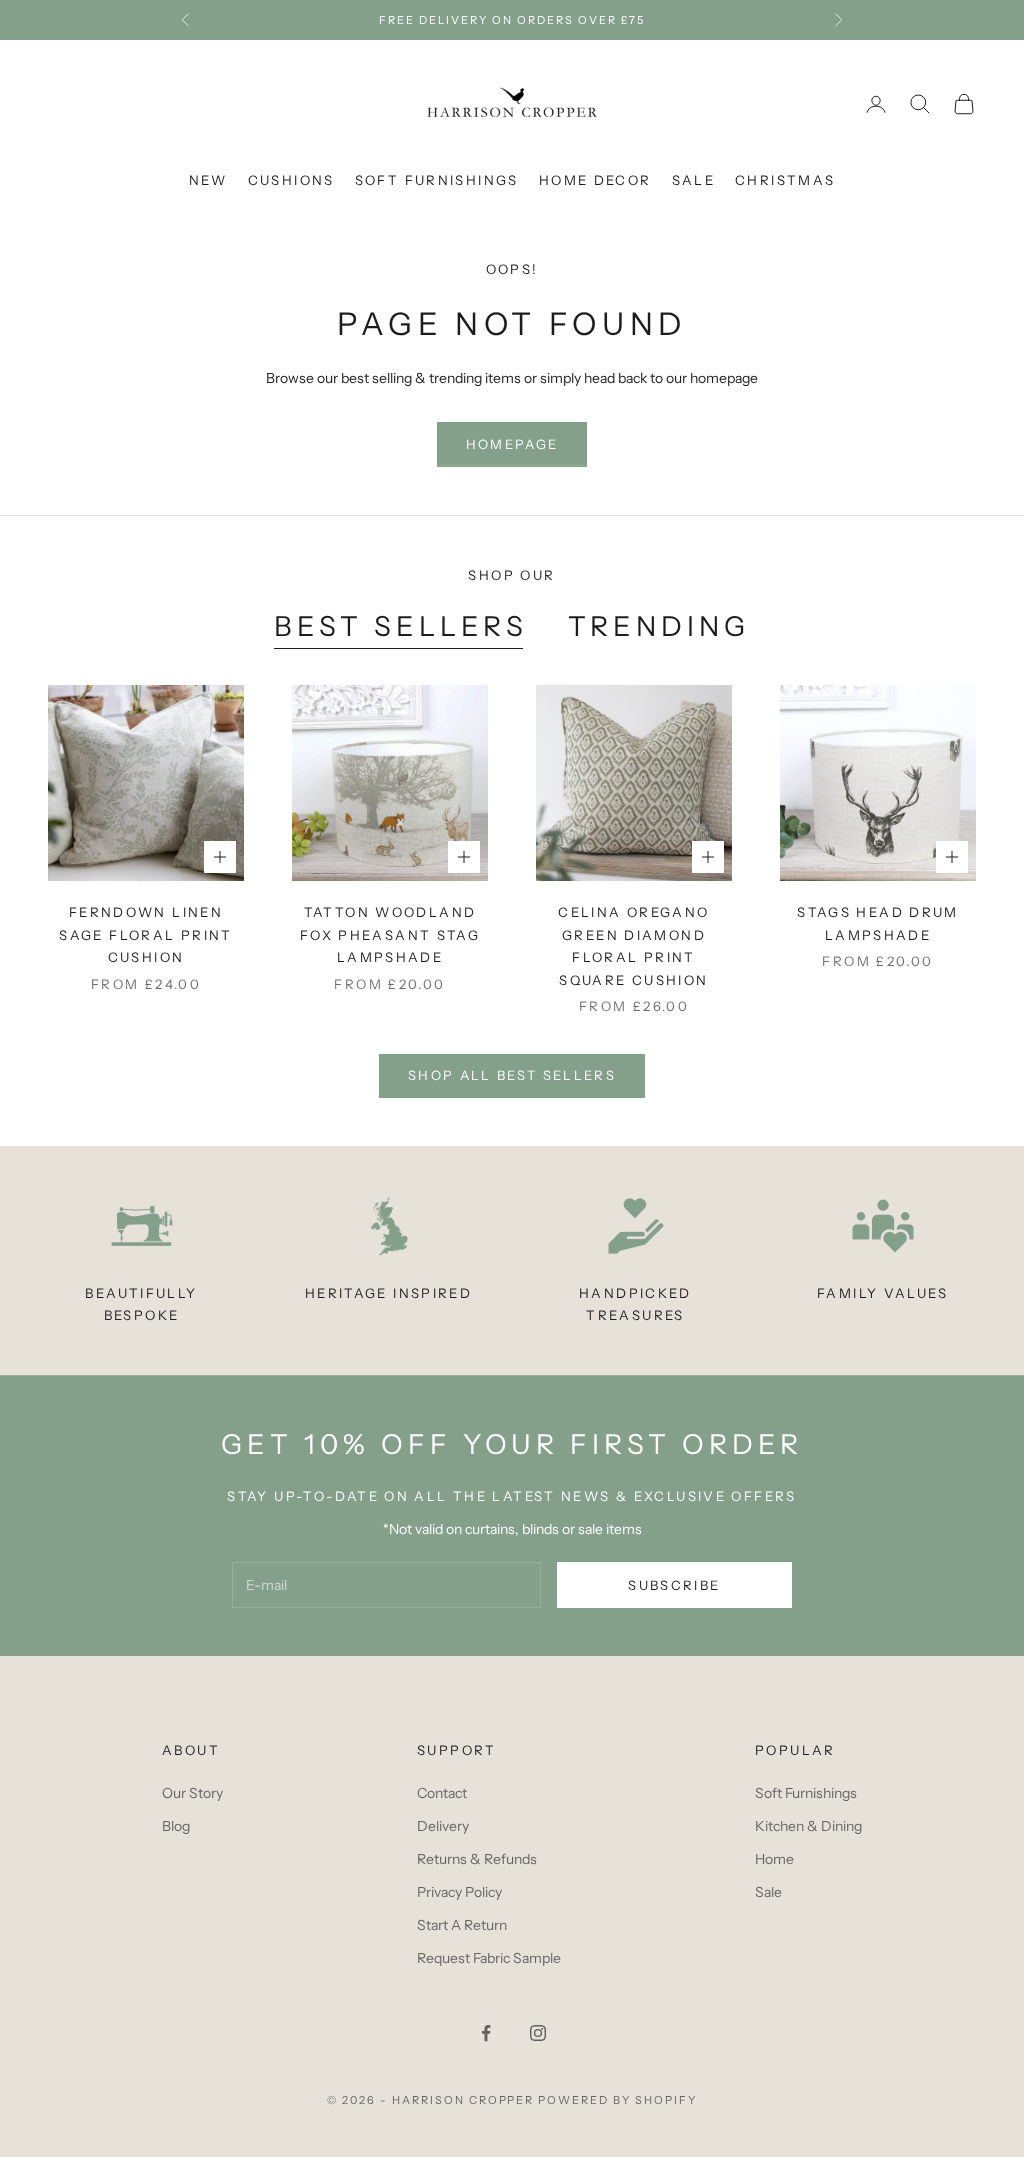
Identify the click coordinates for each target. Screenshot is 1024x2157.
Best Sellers (401, 626)
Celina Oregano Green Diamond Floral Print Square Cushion (633, 945)
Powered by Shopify (617, 2100)
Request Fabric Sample (489, 1958)
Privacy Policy (459, 1892)
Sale (694, 180)
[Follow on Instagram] (538, 2033)
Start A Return (462, 1925)
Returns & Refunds (477, 1859)
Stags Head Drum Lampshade (878, 923)
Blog (176, 1826)
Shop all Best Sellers (512, 1075)
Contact (442, 1793)
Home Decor (595, 180)
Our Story (192, 1793)
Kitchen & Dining (808, 1826)
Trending (659, 626)
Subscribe (674, 1585)
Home (774, 1859)
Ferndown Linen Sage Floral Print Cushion (145, 934)
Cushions (291, 180)
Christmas (785, 180)
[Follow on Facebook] (486, 2033)
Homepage (512, 444)
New (208, 180)
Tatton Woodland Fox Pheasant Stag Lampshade (390, 934)
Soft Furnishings (437, 180)
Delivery (443, 1826)
